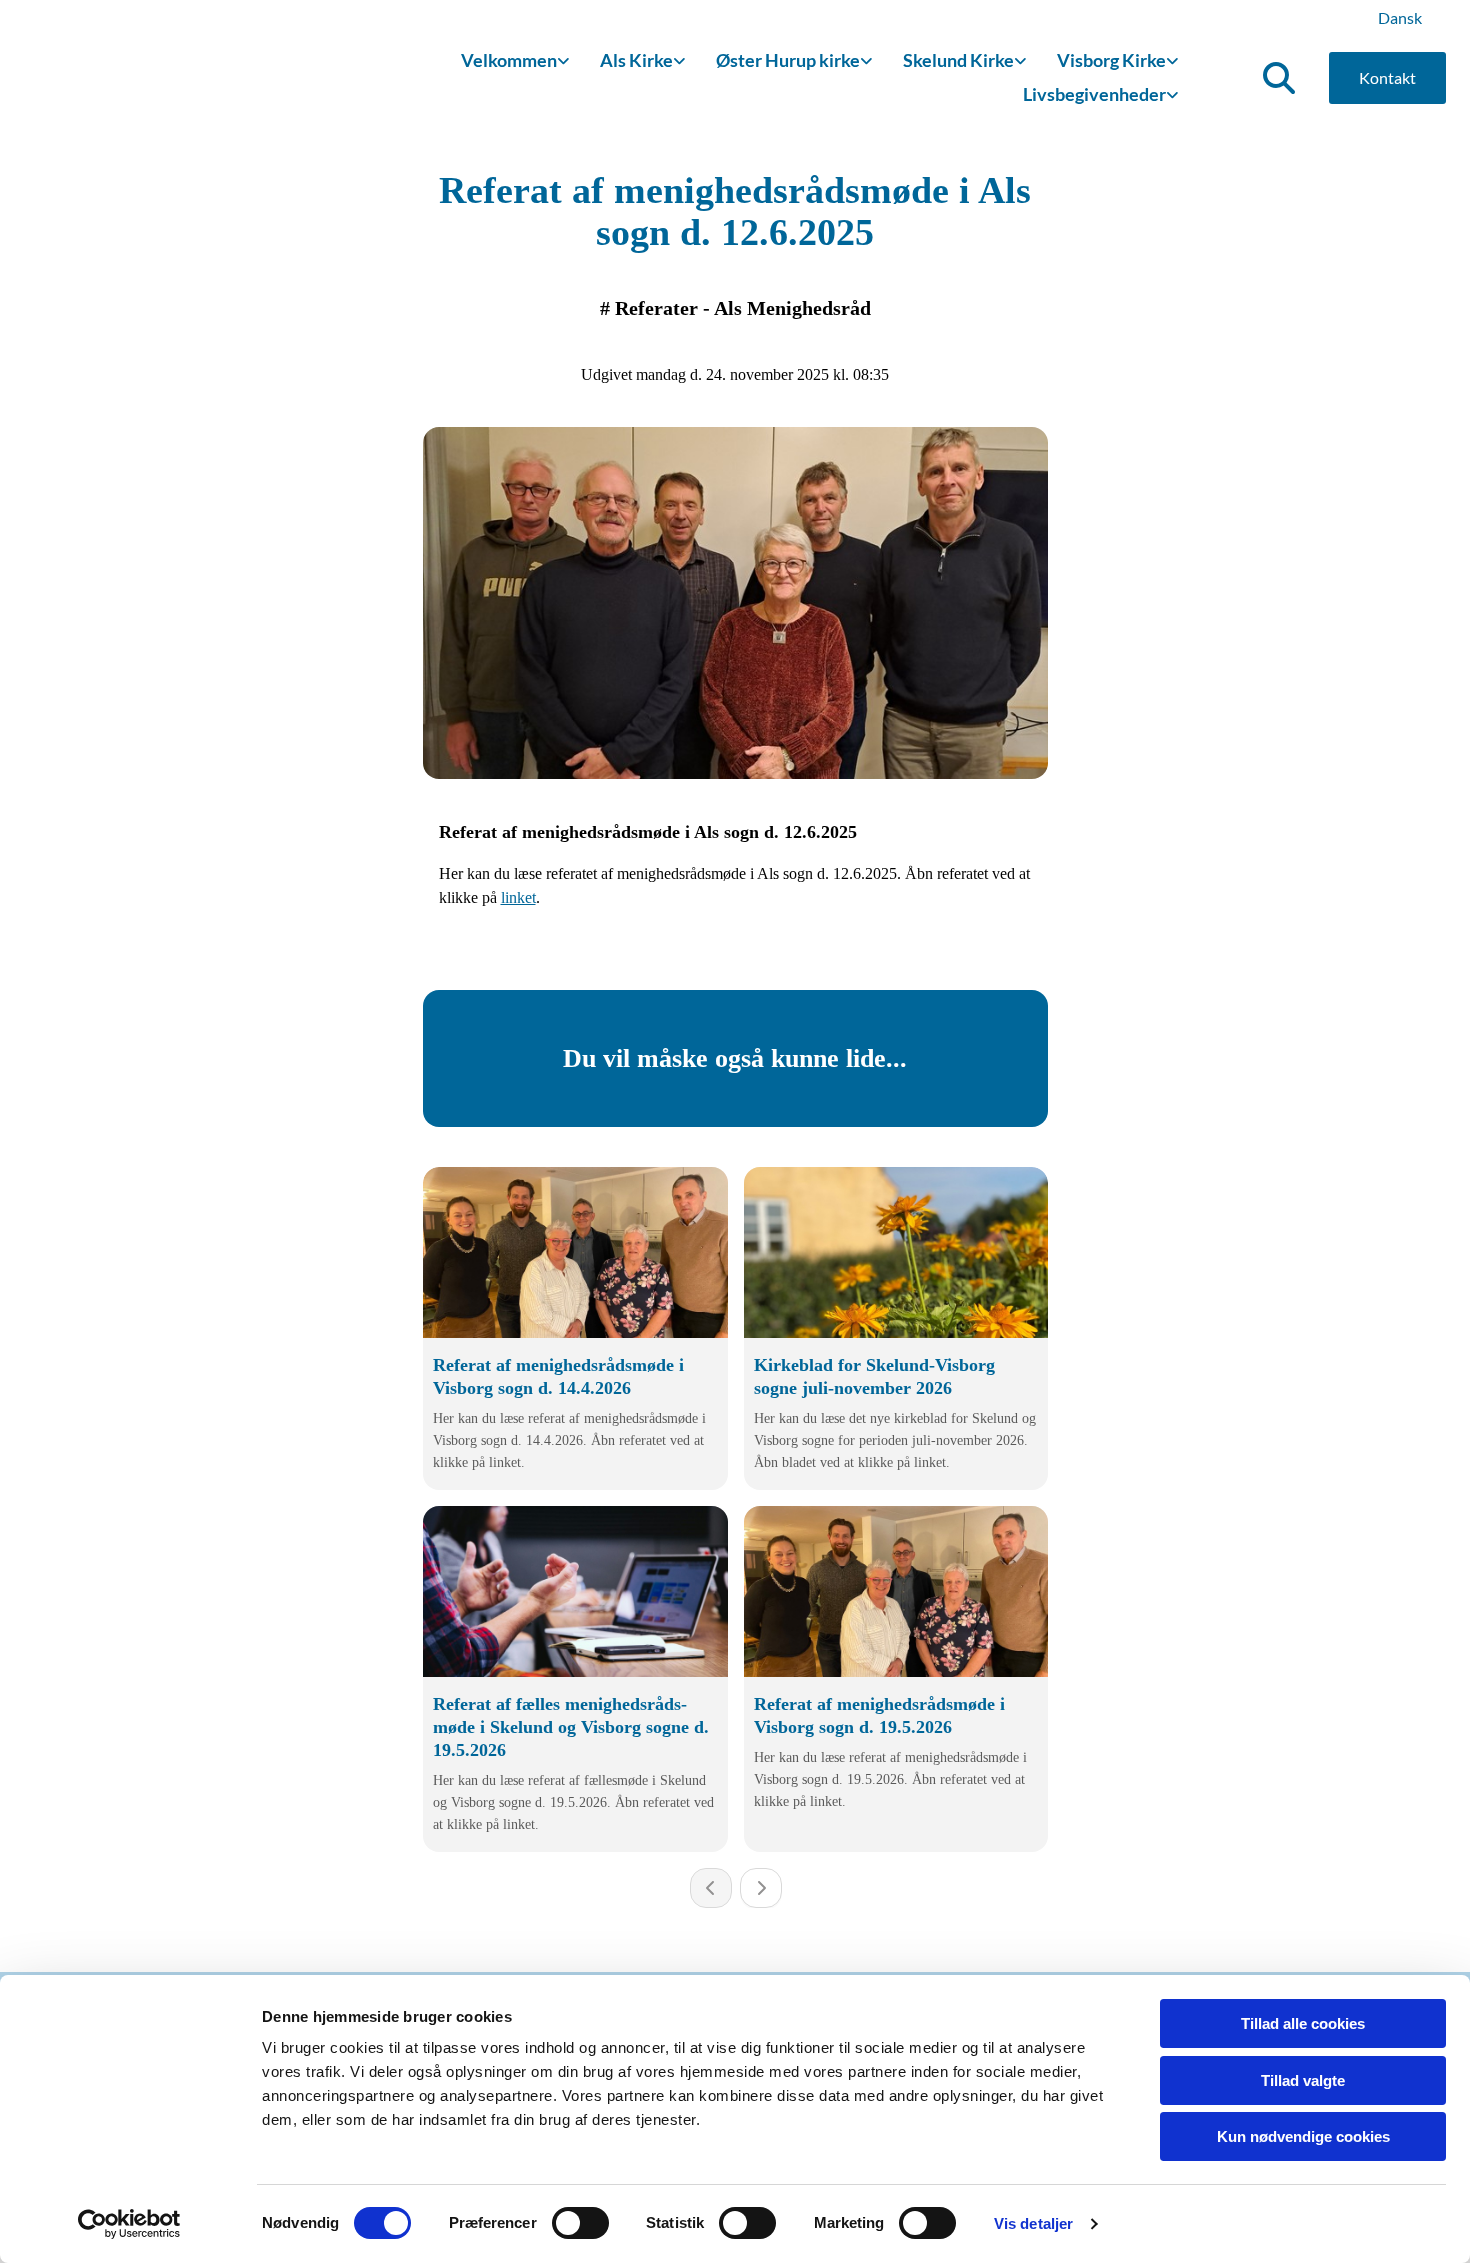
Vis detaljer (1033, 2223)
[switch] (580, 2223)
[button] (1387, 78)
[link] (515, 61)
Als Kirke (636, 60)
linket (518, 897)
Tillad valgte (1303, 2080)
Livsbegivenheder (1094, 94)
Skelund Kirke (958, 60)
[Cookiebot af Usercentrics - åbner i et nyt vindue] (129, 2224)
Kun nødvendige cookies (1303, 2136)
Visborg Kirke (1111, 60)
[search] (1279, 78)
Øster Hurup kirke (788, 60)
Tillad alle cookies (1303, 2023)
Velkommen (509, 60)
